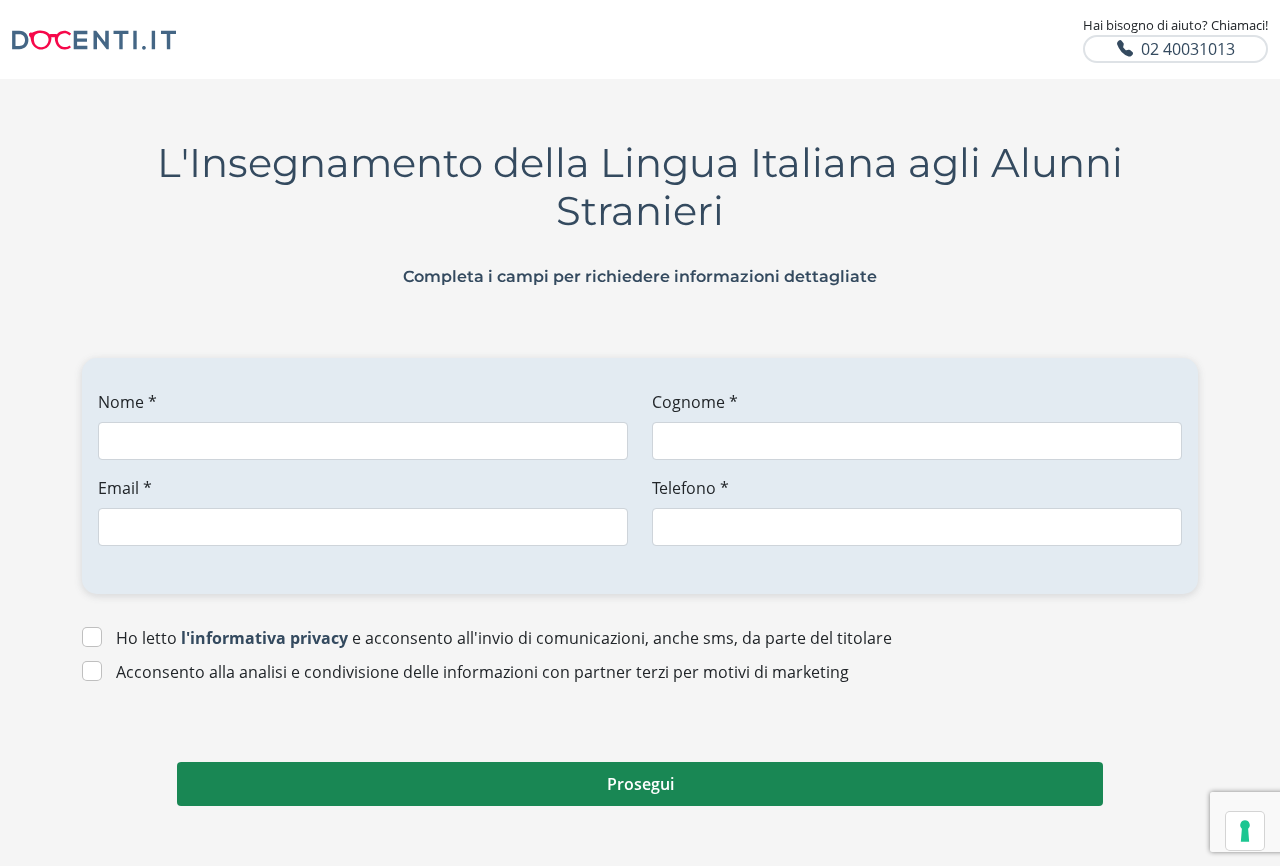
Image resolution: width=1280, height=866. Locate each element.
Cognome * (695, 402)
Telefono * (690, 488)
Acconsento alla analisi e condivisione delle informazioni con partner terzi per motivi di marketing (482, 672)
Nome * (127, 402)
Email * (125, 488)
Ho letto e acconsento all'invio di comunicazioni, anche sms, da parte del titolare (504, 638)
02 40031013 (1188, 49)
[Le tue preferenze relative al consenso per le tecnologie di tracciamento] (1245, 831)
